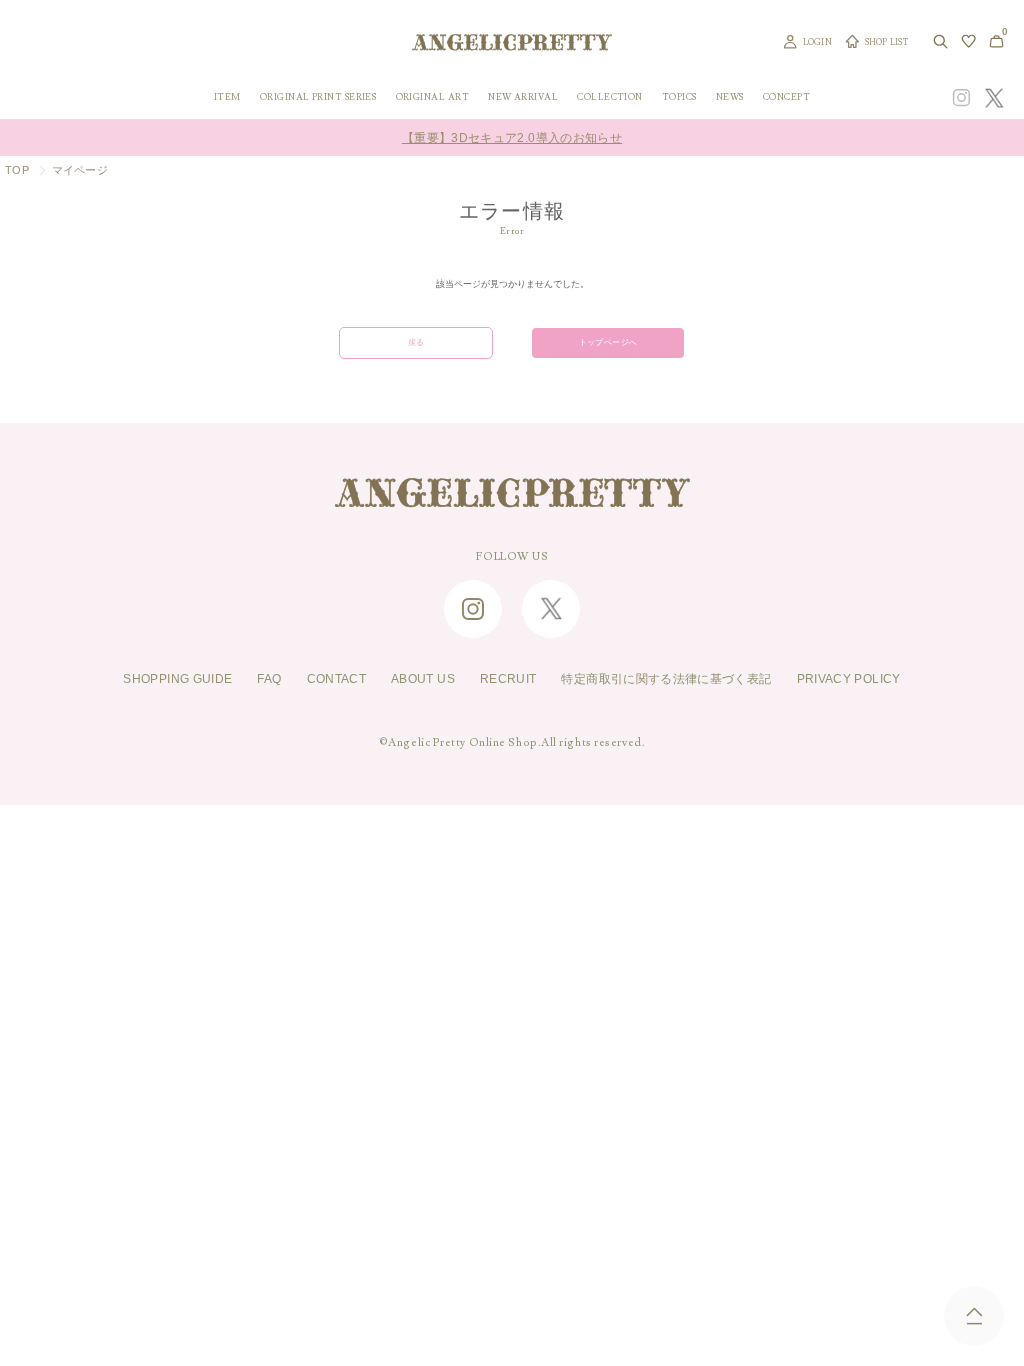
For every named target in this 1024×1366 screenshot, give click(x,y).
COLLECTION (609, 97)
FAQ (269, 679)
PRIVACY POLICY (849, 679)
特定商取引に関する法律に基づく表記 (666, 679)
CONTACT (337, 679)
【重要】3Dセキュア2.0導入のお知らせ (512, 138)
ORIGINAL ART (432, 97)
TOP (17, 170)
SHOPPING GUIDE (177, 679)
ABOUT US (423, 679)
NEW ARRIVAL (523, 97)
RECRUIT (508, 679)
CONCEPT (786, 97)
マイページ (80, 170)
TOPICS (679, 97)
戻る (416, 342)
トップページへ (608, 342)
